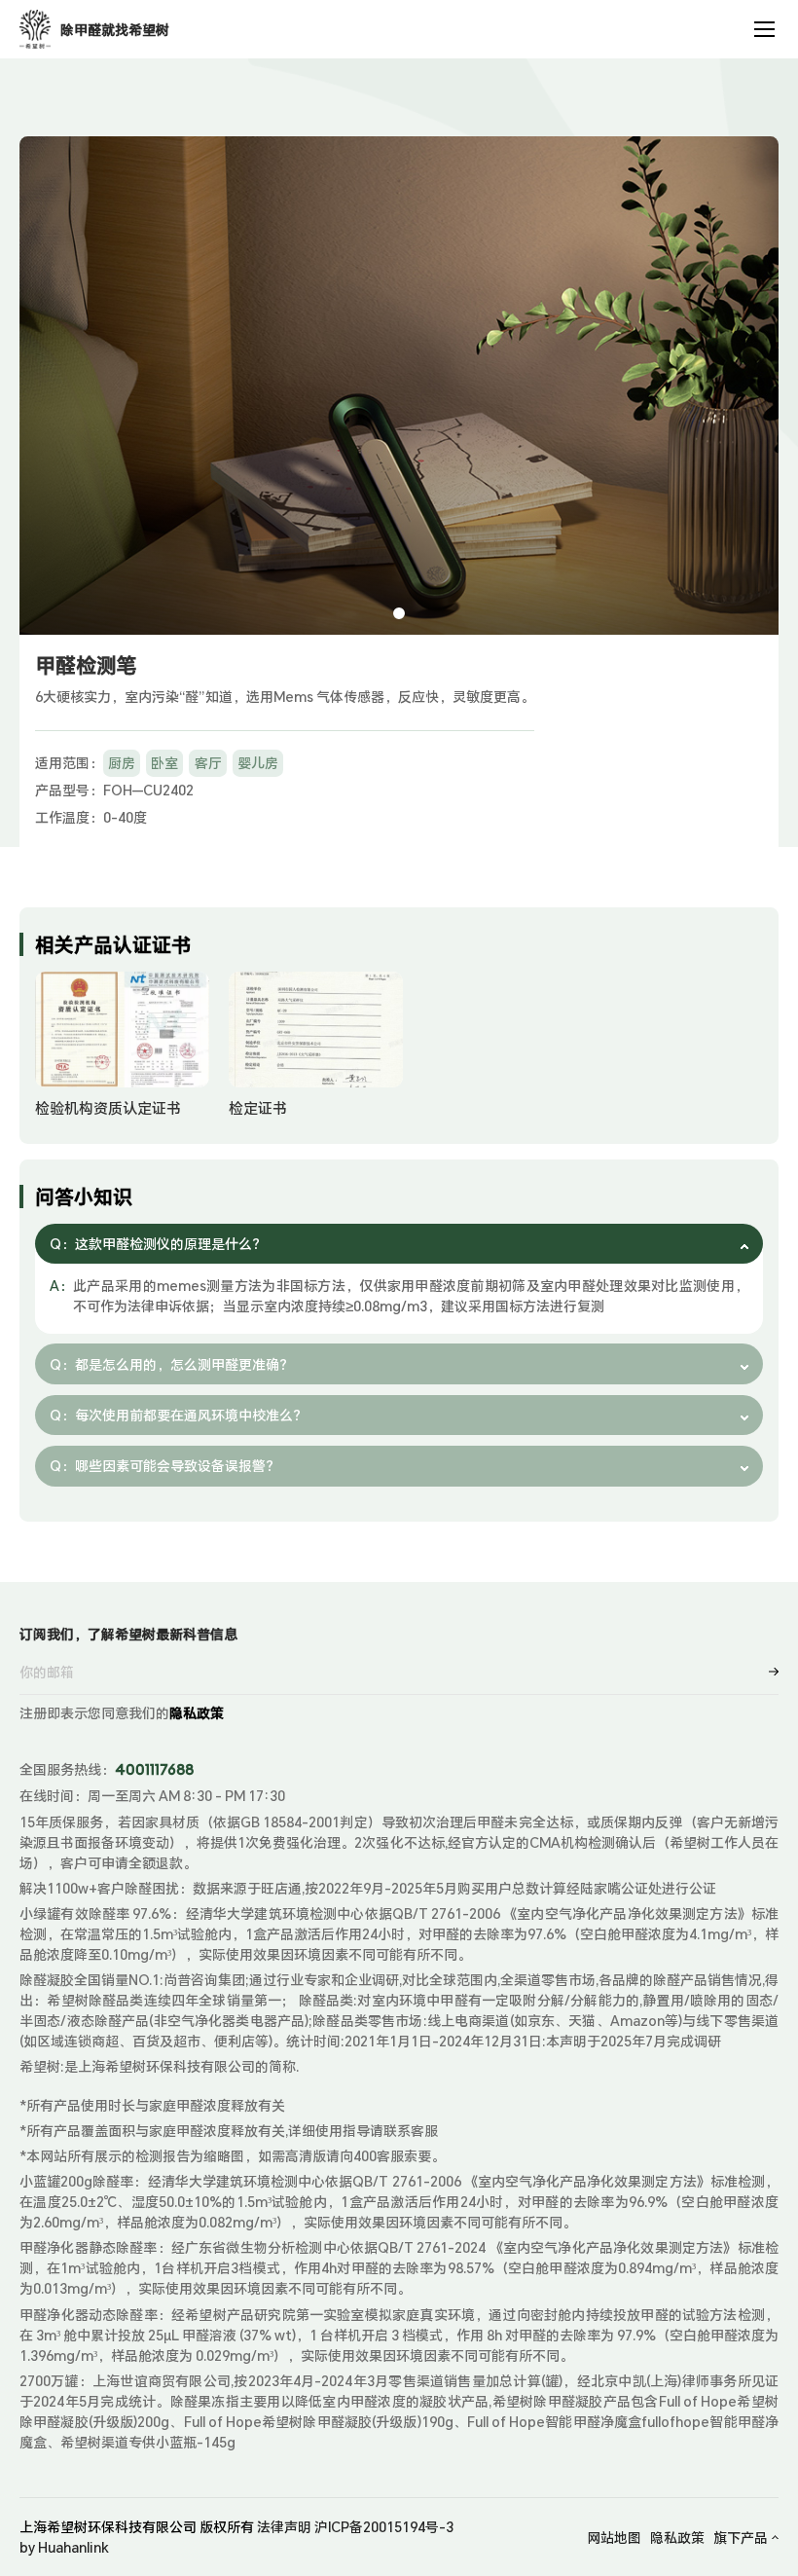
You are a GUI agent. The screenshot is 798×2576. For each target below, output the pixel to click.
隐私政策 (197, 1713)
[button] (399, 613)
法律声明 (284, 2527)
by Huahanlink (64, 2547)
